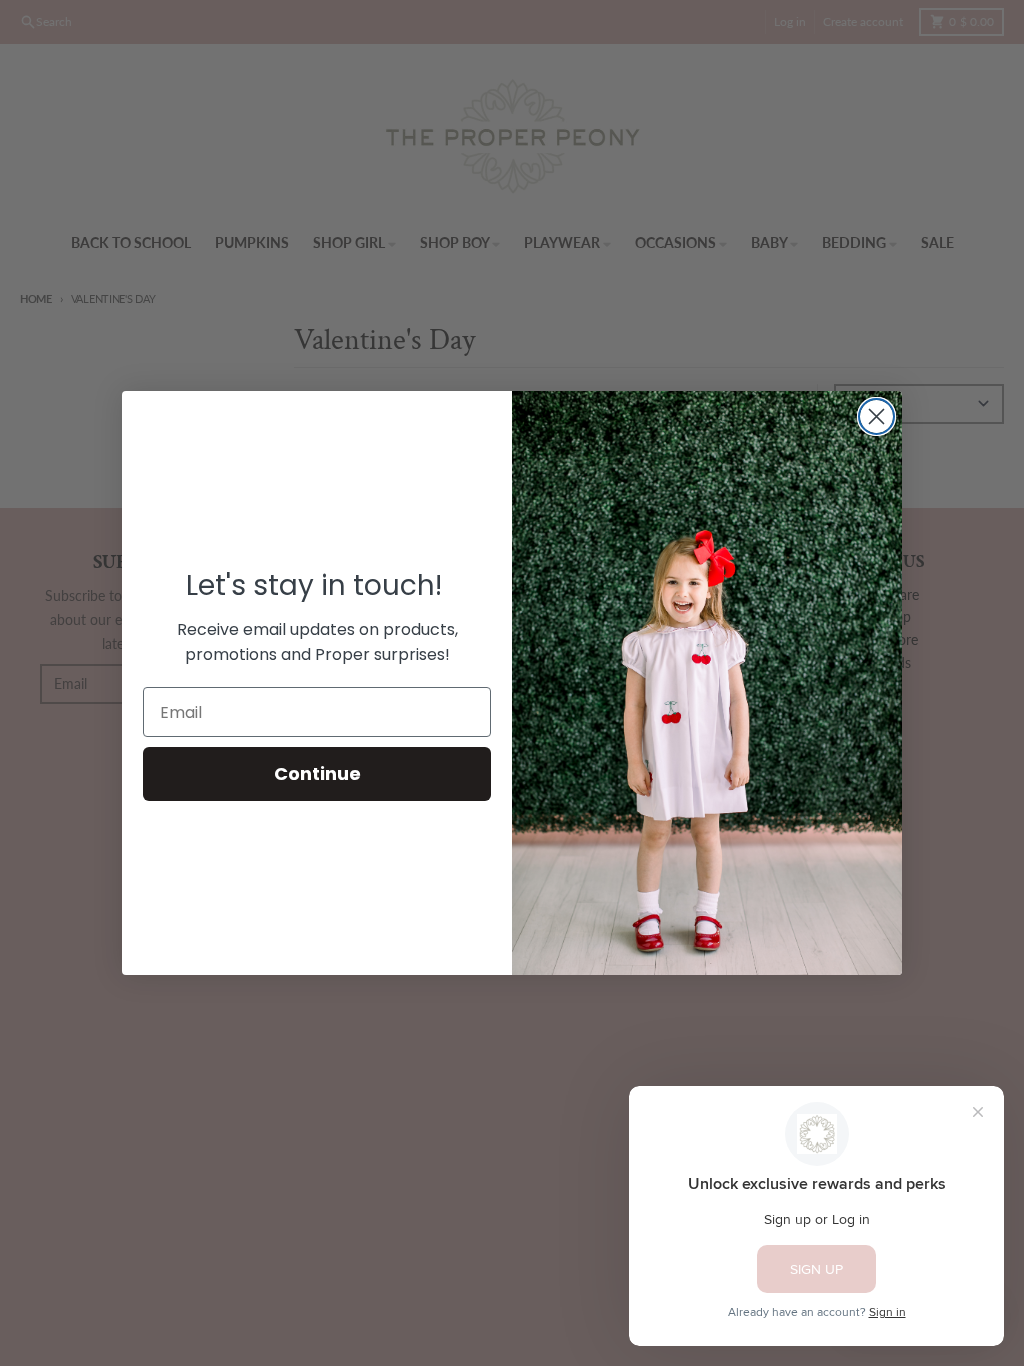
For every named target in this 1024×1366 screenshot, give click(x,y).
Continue (317, 773)
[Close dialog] (876, 416)
